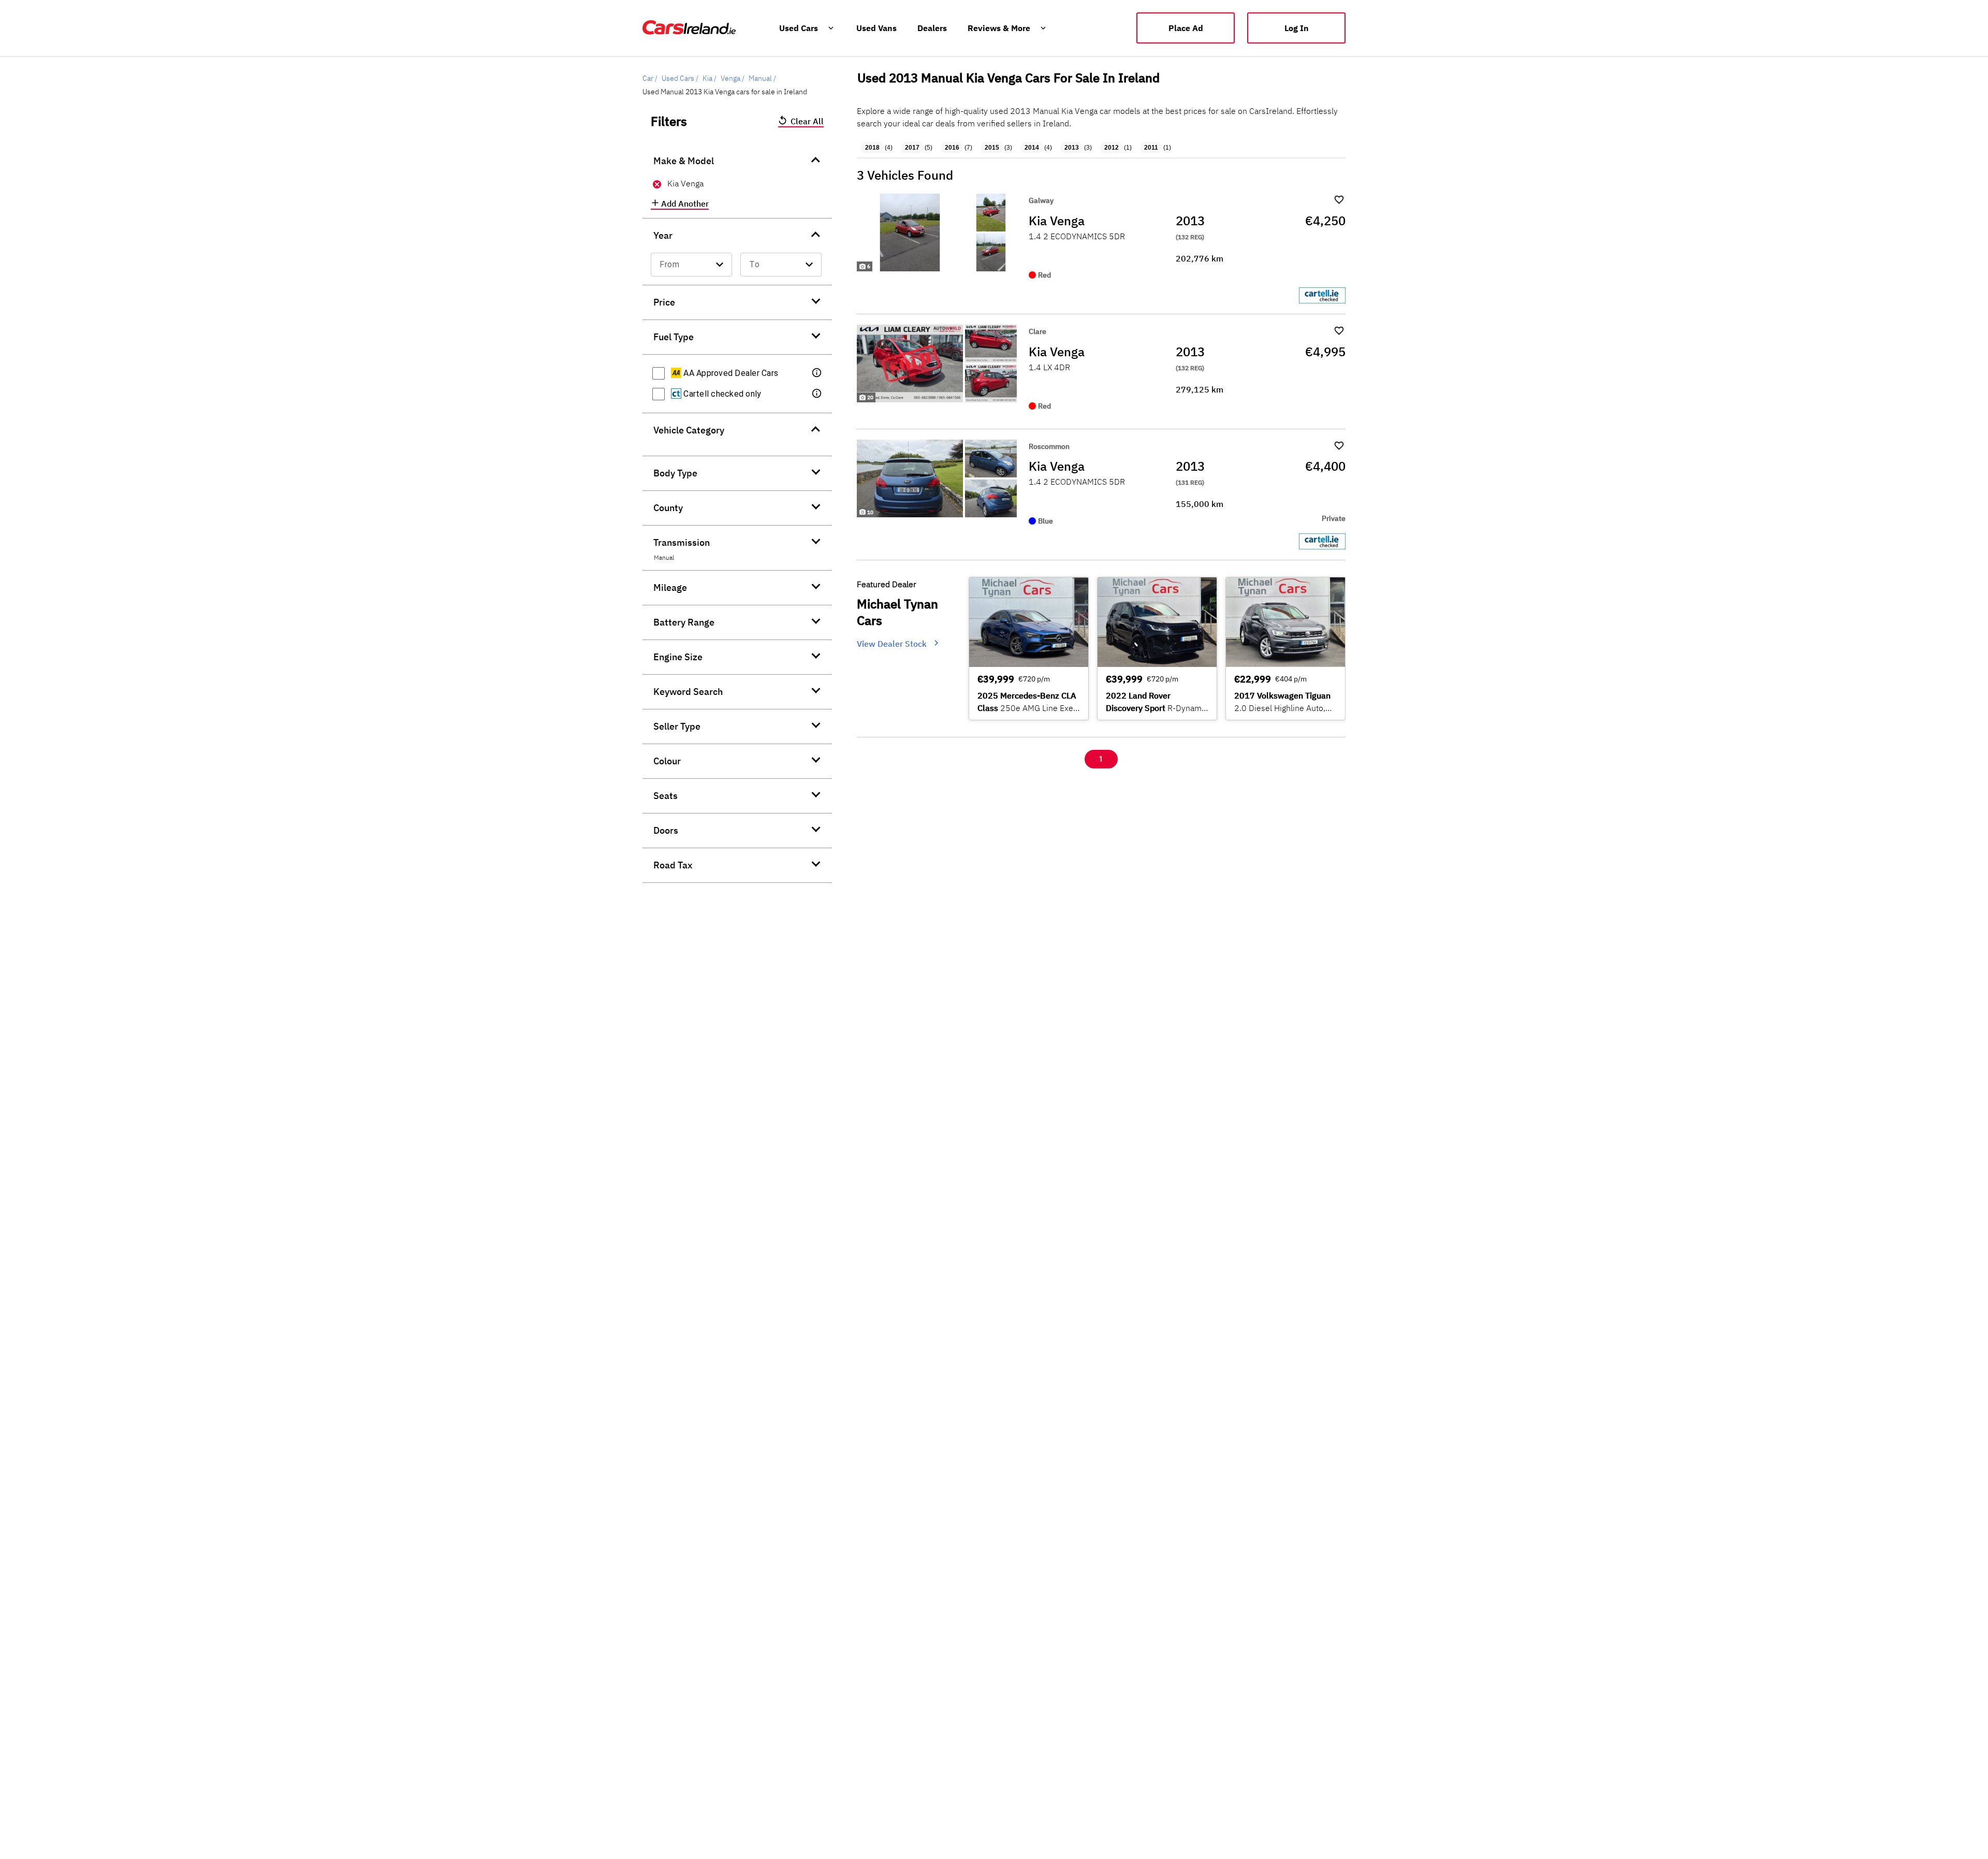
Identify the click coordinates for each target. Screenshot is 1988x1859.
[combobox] (691, 265)
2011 (1151, 148)
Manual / (762, 78)
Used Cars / (680, 78)
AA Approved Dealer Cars (730, 373)
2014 (1032, 148)
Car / (650, 78)
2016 (952, 148)
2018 (872, 148)
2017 (912, 148)
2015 (992, 148)
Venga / (733, 78)
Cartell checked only (721, 394)
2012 (1112, 148)
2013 (1072, 148)
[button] (817, 373)
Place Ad (1186, 28)
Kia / (710, 78)
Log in (1297, 28)
